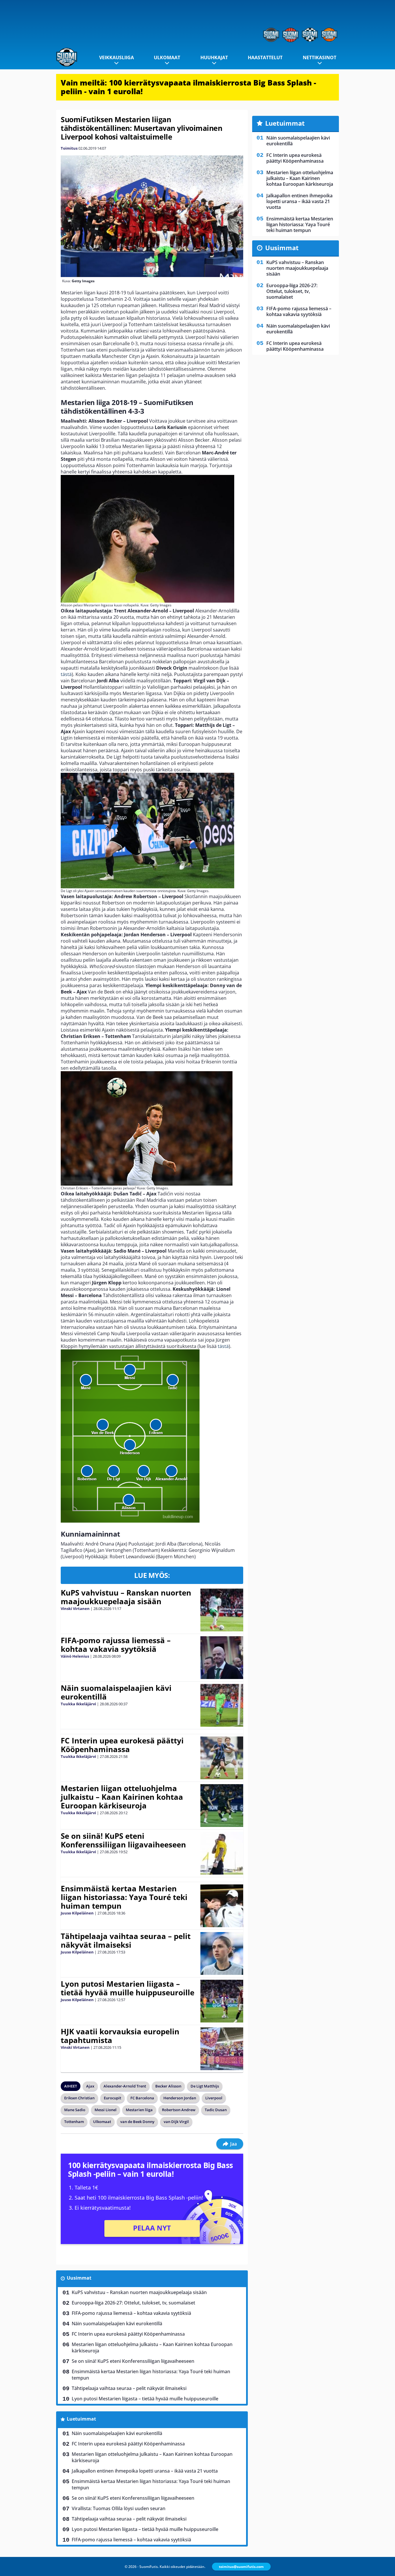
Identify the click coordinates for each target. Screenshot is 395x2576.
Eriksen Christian (79, 2098)
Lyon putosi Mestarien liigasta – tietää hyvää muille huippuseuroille (128, 1988)
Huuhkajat (214, 57)
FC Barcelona (142, 2098)
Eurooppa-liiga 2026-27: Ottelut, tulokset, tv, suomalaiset (133, 2303)
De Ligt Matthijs (205, 2086)
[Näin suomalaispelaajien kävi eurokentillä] (222, 1705)
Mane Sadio (75, 2110)
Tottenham (74, 2122)
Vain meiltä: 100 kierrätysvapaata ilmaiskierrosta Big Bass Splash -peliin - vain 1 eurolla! (188, 87)
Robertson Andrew (179, 2110)
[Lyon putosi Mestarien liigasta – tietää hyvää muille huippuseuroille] (222, 2001)
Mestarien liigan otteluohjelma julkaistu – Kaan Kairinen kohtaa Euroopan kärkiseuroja (122, 1797)
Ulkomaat (167, 57)
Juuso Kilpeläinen (77, 1913)
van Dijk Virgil (176, 2122)
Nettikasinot (320, 57)
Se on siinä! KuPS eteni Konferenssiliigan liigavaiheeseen (123, 1840)
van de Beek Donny (137, 2122)
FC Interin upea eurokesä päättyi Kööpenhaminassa (122, 1745)
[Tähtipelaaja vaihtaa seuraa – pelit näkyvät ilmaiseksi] (222, 1953)
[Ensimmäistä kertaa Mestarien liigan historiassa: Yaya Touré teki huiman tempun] (222, 1906)
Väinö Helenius (75, 1656)
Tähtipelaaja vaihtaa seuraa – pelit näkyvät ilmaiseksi (126, 1940)
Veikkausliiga (117, 57)
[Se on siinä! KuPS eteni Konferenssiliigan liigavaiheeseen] (222, 1853)
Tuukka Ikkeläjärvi (78, 1704)
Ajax (90, 2086)
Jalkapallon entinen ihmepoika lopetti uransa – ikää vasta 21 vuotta (145, 2471)
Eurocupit (112, 2098)
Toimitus (69, 148)
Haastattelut (265, 57)
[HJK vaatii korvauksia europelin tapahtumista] (222, 2049)
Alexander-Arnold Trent (125, 2086)
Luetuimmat (81, 2419)
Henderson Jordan (180, 2098)
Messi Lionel (106, 2110)
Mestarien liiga (139, 2110)
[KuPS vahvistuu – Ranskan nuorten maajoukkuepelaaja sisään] (222, 1610)
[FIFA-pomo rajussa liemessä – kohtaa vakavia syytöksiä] (222, 1658)
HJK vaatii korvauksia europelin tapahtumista (120, 2036)
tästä (66, 674)
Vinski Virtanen (75, 1609)
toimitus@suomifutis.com (241, 2567)
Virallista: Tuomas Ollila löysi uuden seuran (119, 2508)
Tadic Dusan (216, 2110)
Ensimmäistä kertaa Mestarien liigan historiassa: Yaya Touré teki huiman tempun (124, 1897)
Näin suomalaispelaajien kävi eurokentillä (116, 1692)
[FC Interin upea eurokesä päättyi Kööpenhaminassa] (222, 1758)
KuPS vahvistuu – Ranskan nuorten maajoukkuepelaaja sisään (126, 1597)
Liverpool (214, 2098)
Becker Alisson (168, 2086)
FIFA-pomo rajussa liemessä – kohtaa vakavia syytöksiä (116, 1645)
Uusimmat (79, 2278)
